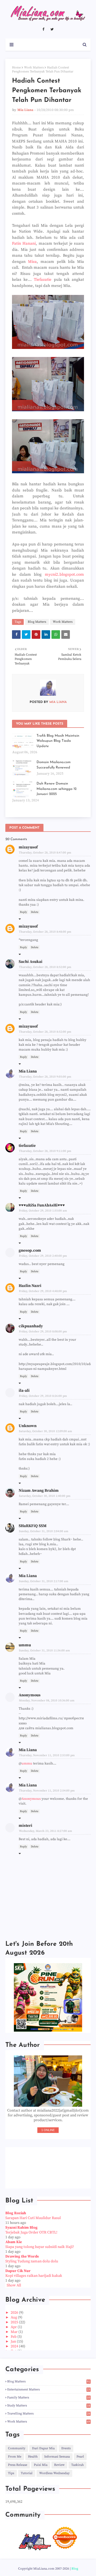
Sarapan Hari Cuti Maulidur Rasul (33, 2218)
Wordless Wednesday (54, 2473)
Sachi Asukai (31, 962)
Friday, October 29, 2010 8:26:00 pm (43, 1396)
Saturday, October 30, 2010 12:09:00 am (45, 1431)
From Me (15, 2457)
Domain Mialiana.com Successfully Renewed (54, 765)
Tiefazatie (44, 280)
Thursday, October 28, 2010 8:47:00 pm (45, 853)
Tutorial (27, 2473)
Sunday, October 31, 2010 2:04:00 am (44, 1531)
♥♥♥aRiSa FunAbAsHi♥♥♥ (42, 1205)
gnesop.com (30, 1250)
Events (66, 2448)
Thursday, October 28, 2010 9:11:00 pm (45, 1151)
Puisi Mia (41, 2465)
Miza (32, 262)
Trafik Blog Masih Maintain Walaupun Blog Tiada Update (58, 741)
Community (17, 2448)
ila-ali (24, 1391)
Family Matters (49, 2398)
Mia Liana (25, 110)
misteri (25, 1826)
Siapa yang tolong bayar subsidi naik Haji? (40, 2247)
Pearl (80, 2457)
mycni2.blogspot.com (64, 574)
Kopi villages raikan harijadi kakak (34, 2276)
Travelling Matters (49, 2414)
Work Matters (34, 68)
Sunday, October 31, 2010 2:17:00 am (44, 1581)
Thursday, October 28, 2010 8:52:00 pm (45, 967)
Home (16, 68)
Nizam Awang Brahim (39, 1491)
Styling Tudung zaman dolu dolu (32, 2261)
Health (33, 2457)
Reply (23, 912)
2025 (15, 2322)
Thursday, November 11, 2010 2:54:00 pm (47, 1791)
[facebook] (43, 29)
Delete (35, 912)
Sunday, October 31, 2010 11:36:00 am (44, 1651)
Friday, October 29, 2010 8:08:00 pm (43, 1332)
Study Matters (49, 2406)
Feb (14, 2337)
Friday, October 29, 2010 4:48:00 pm (43, 1291)
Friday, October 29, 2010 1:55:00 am (43, 1211)
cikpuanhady (31, 1326)
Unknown (28, 1426)
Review (59, 2465)
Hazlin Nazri (30, 1286)
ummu (25, 1645)
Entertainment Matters (49, 2389)
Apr (14, 2327)
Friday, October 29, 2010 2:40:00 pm (43, 1256)
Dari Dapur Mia (43, 2448)
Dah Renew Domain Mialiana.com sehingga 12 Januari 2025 (57, 789)
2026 (15, 2313)
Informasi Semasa (57, 2457)
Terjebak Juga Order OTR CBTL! (31, 2232)
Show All (14, 2285)
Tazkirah (77, 2465)
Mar (15, 2332)
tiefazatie (27, 1146)
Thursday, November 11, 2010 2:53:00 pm (47, 1755)
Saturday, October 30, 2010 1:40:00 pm (45, 1496)
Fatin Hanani (24, 243)
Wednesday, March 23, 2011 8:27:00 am (45, 1831)
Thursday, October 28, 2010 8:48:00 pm (45, 932)
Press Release (18, 2465)
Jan (14, 2342)
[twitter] (52, 29)
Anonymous (31, 1799)
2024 (15, 2346)
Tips (11, 2473)
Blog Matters (37, 622)
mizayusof (28, 847)
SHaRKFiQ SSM (33, 1526)
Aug (14, 2317)
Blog (75, 2569)
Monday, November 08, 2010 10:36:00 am (47, 1701)
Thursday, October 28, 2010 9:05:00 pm (45, 1077)
